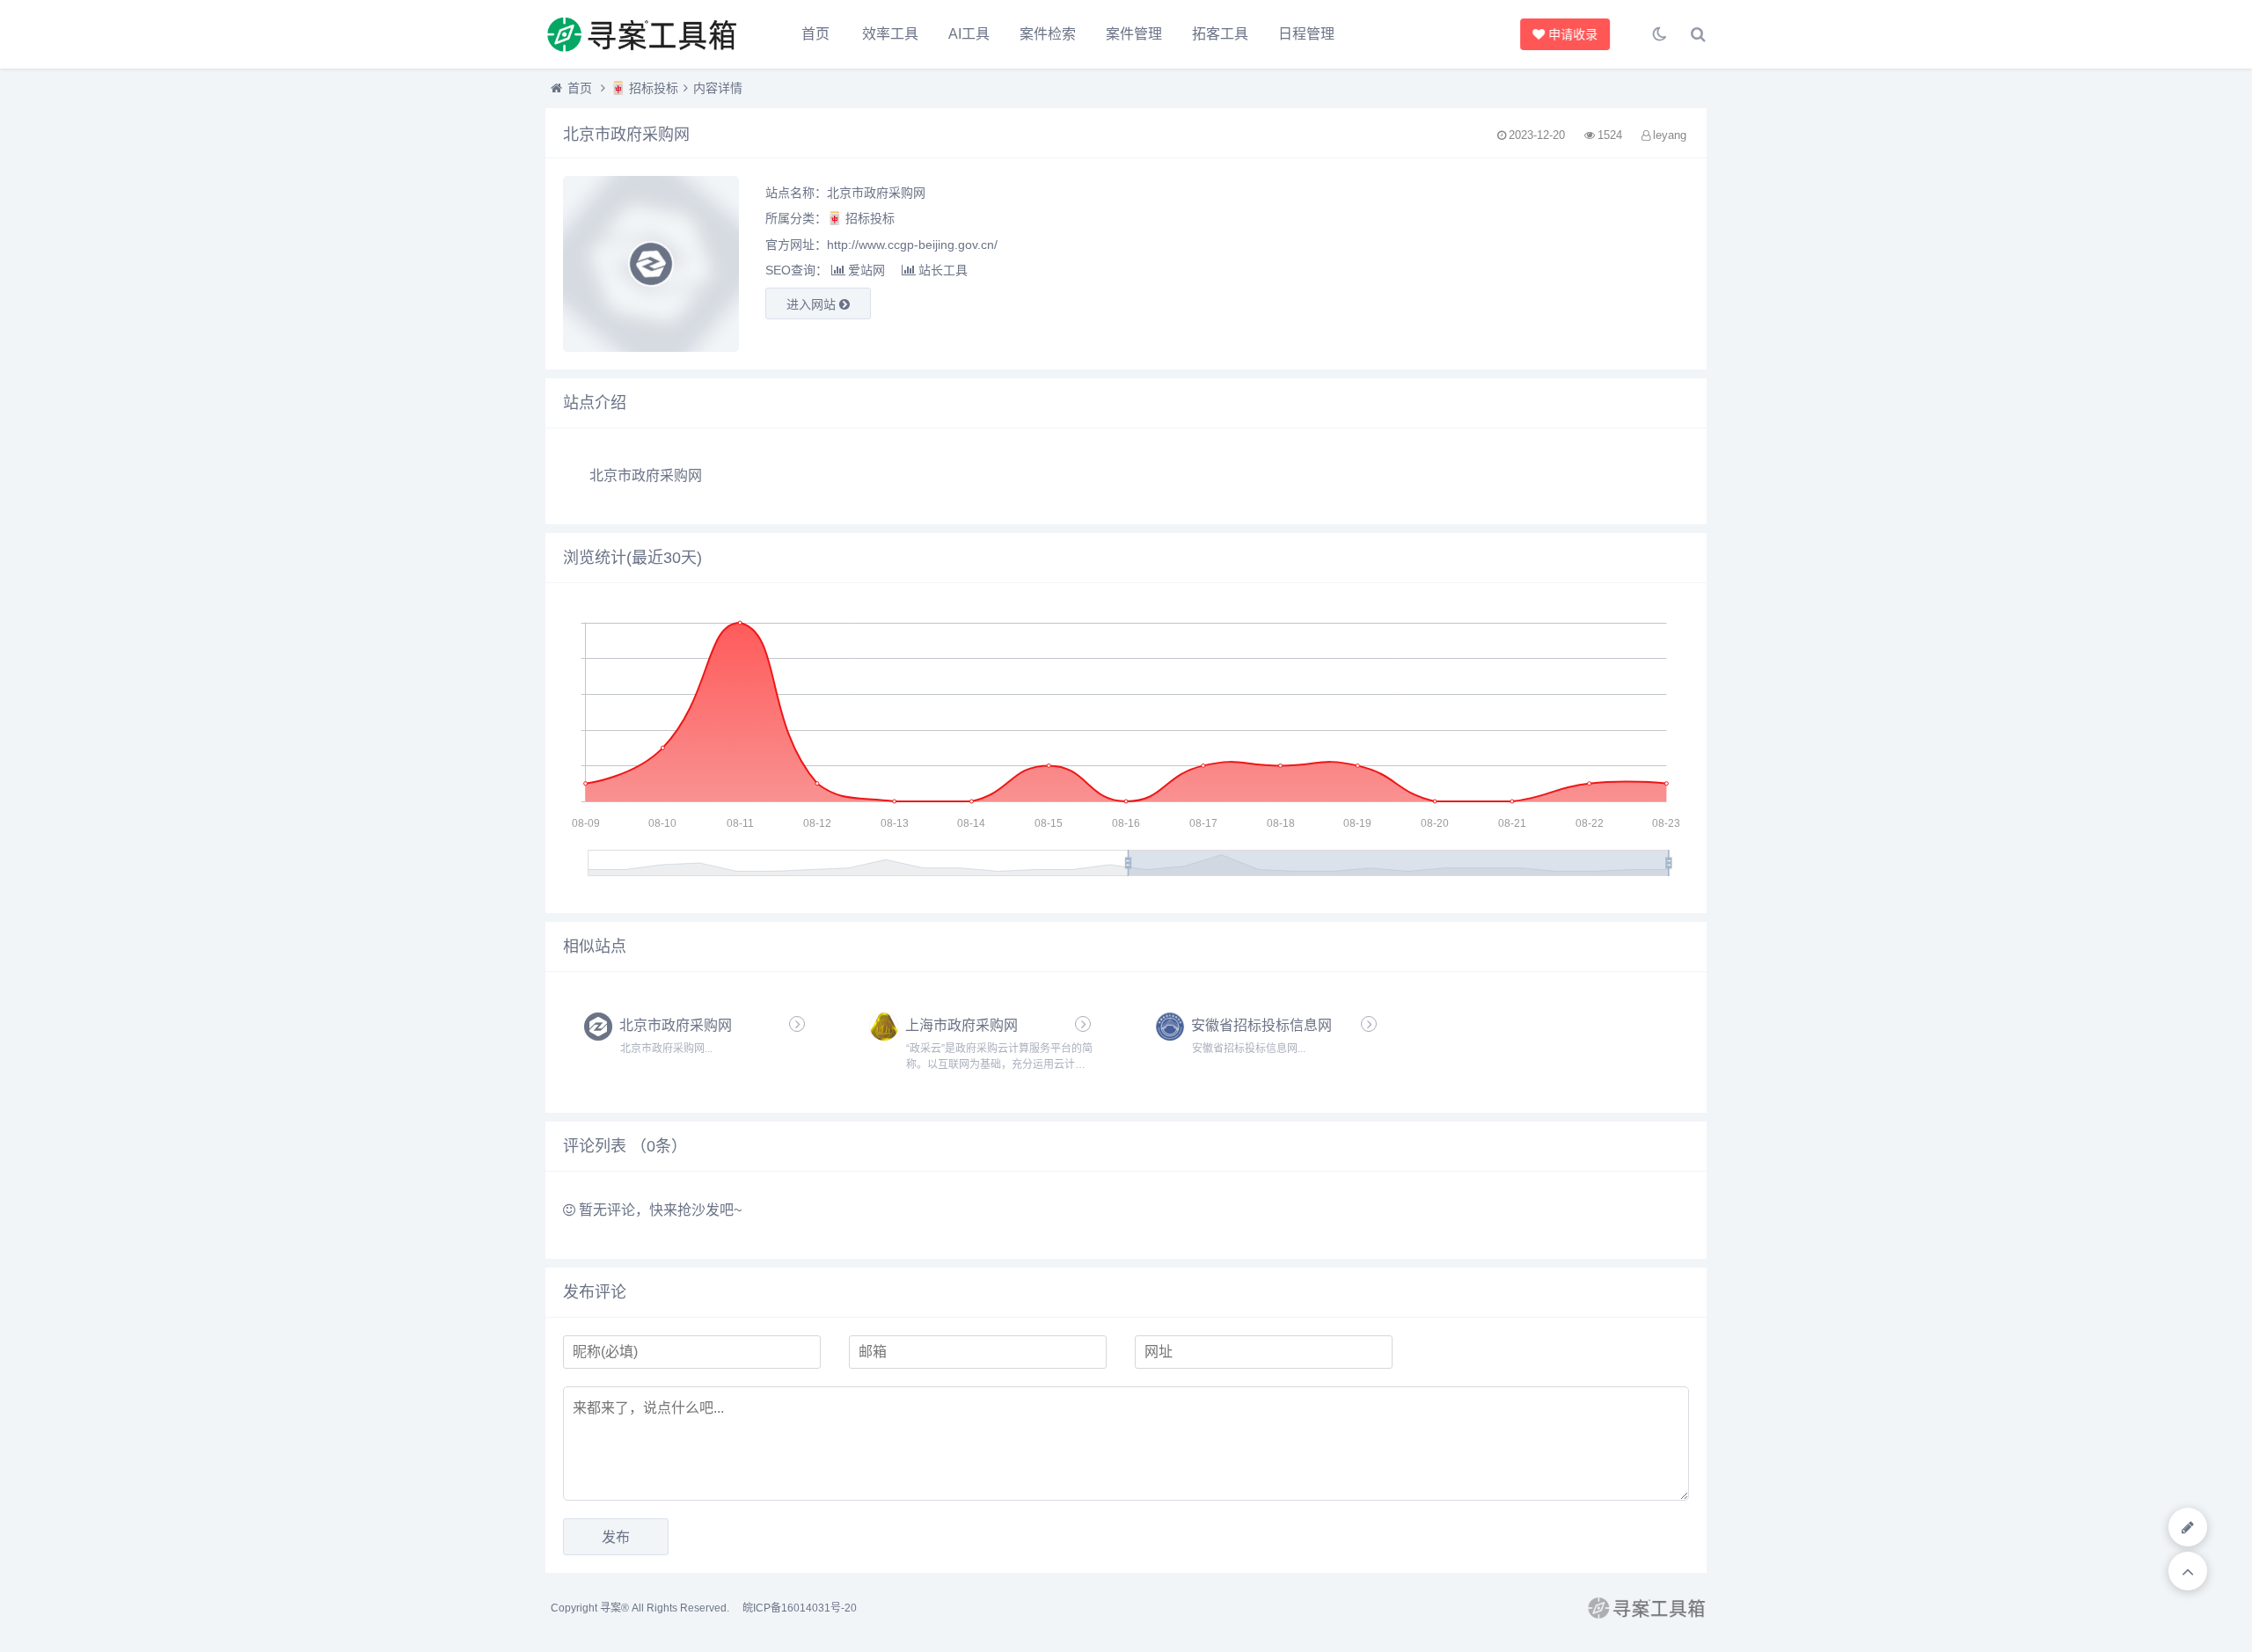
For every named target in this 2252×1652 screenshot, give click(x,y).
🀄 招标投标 (644, 88)
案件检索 (1048, 34)
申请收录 (1576, 34)
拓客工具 (1220, 34)
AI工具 (969, 34)
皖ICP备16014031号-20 (800, 1608)
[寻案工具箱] (642, 34)
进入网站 (813, 304)
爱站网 (866, 270)
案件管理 (1134, 34)
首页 (815, 34)
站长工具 (943, 270)
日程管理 (1306, 34)
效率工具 (890, 34)
